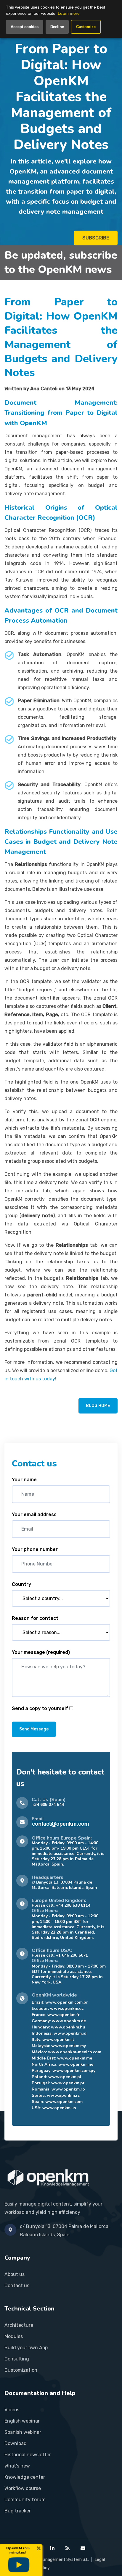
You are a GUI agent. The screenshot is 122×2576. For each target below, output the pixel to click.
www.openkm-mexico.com (75, 2052)
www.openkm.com (64, 2102)
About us (15, 2274)
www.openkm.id (70, 2033)
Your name (24, 1480)
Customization (21, 2370)
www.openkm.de (69, 2021)
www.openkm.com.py (74, 2071)
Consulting (17, 2359)
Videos (12, 2410)
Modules (14, 2336)
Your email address (34, 1514)
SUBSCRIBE (96, 238)
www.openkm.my (69, 2046)
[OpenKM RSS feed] (68, 2548)
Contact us (17, 2286)
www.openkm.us (59, 2108)
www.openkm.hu (68, 2027)
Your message (41, 1652)
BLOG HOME (98, 1406)
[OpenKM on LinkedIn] (52, 2548)
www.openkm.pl (65, 2077)
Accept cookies (25, 27)
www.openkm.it (58, 2040)
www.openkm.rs (63, 2095)
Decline (57, 27)
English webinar (22, 2421)
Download (16, 2443)
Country (21, 1584)
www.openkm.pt (68, 2083)
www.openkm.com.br (67, 2002)
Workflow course (23, 2488)
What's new (17, 2466)
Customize (86, 27)
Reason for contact (35, 1618)
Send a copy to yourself (40, 1708)
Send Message (34, 1729)
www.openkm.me (75, 2058)
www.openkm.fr (64, 2015)
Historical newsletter (28, 2455)
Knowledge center (25, 2477)
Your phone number (35, 1549)
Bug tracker (18, 2511)
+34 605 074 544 (48, 1805)
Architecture (19, 2325)
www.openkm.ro (68, 2089)
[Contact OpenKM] (83, 2548)
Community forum (25, 2500)
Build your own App (26, 2348)
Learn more (69, 13)
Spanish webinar (23, 2432)
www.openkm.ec (67, 2008)
